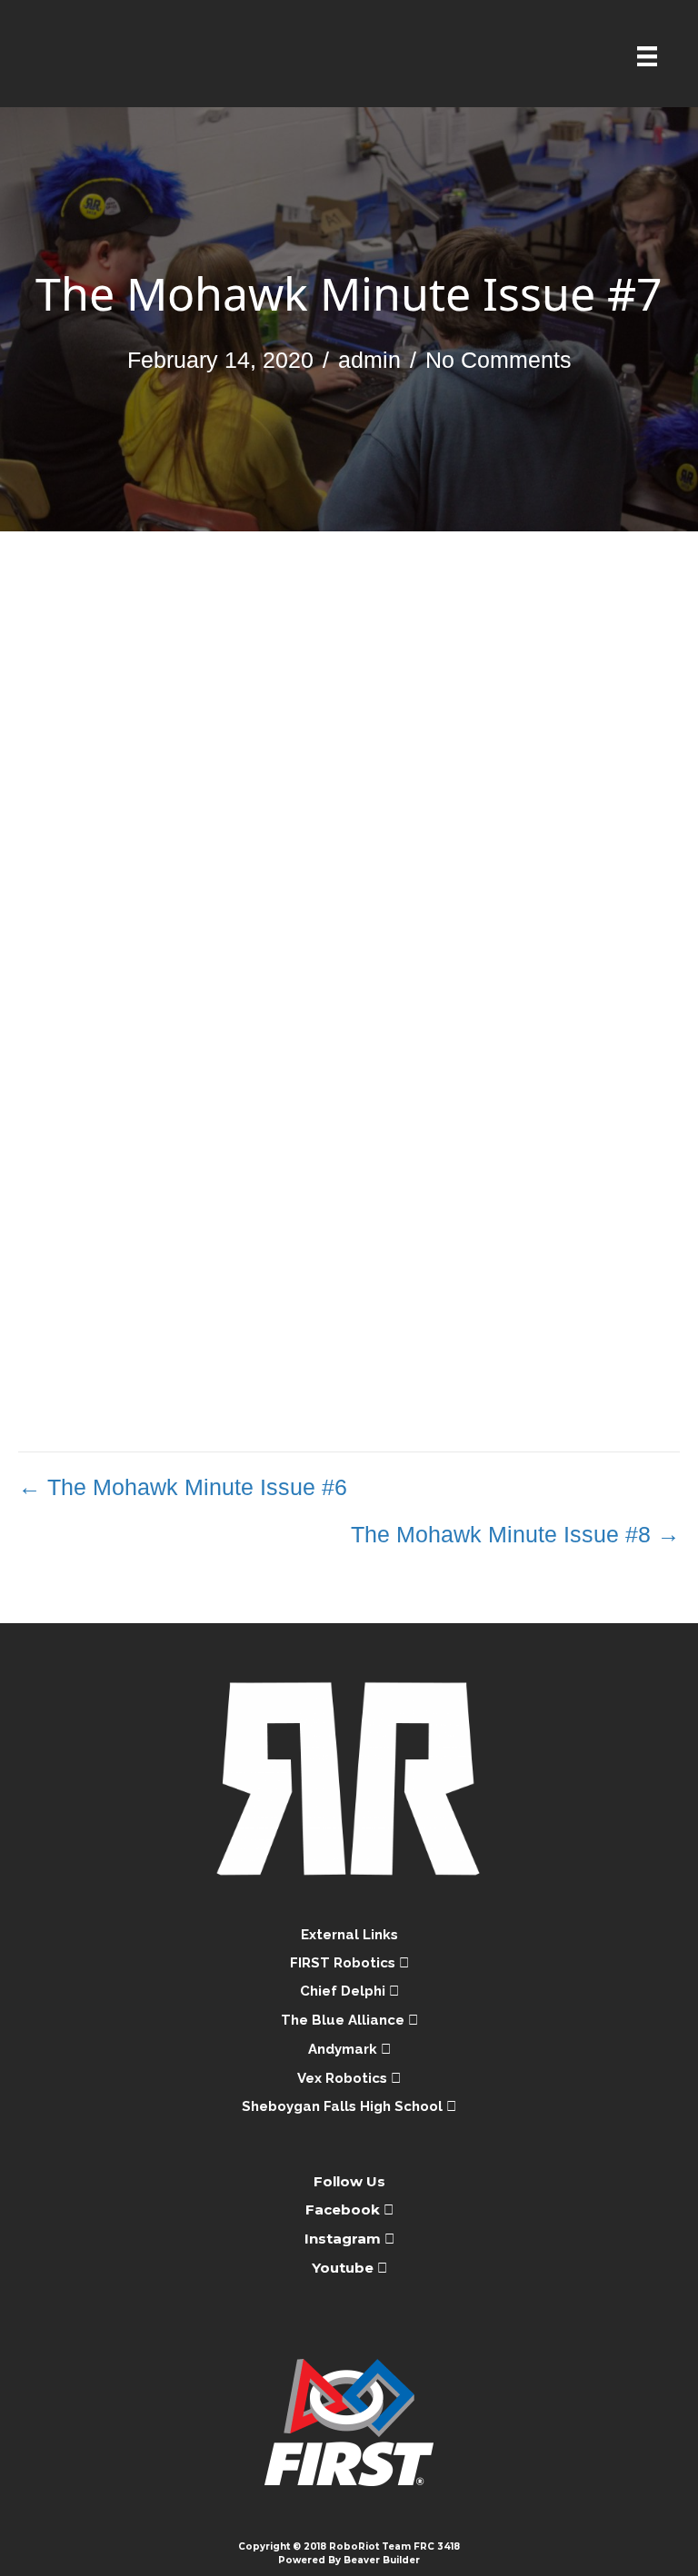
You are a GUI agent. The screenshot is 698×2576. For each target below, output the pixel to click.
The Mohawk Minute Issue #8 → (515, 1534)
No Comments (499, 360)
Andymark (344, 2049)
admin (369, 360)
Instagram (343, 2239)
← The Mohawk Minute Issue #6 (183, 1487)
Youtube (344, 2268)
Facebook (344, 2209)
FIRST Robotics (344, 1963)
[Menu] (647, 56)
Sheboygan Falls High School (344, 2106)
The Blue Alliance (344, 2020)
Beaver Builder (382, 2560)
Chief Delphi (344, 1991)
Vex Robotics (344, 2078)
